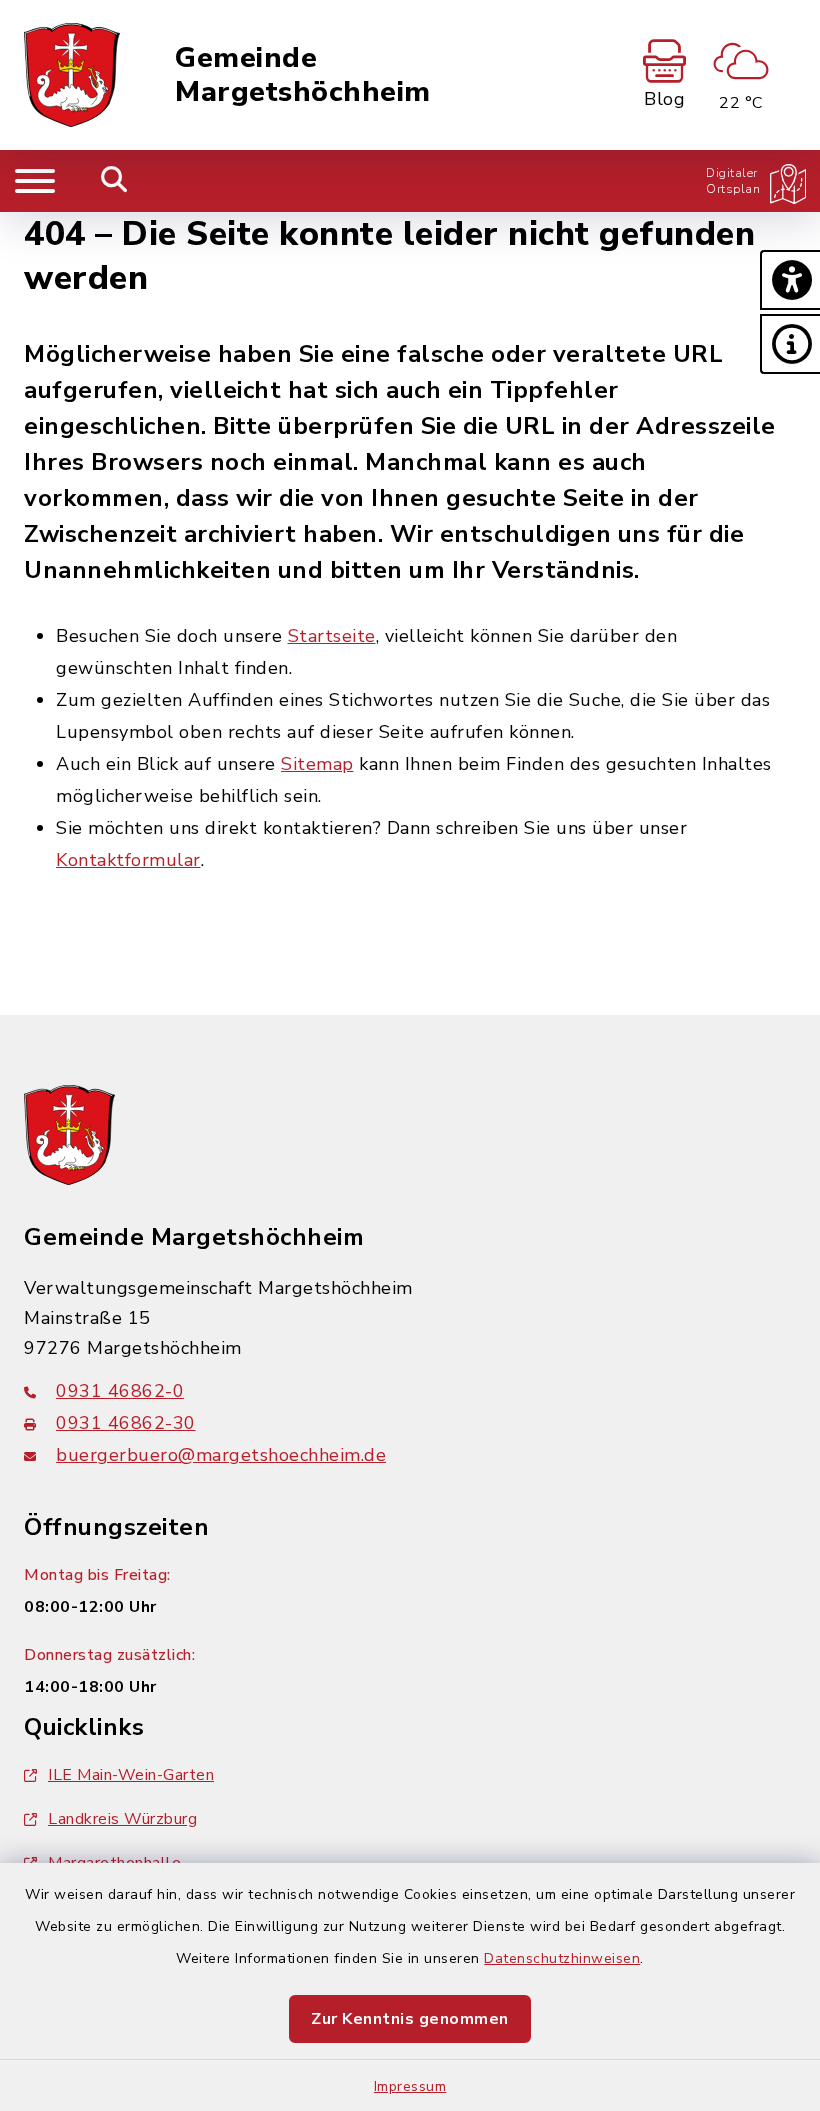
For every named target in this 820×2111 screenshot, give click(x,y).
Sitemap (317, 764)
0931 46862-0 (120, 1391)
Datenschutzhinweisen (562, 1958)
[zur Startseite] (72, 75)
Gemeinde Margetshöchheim (303, 75)
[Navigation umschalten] (35, 181)
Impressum (410, 2086)
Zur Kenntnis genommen (410, 2019)
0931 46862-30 (126, 1423)
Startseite (332, 636)
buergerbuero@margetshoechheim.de (221, 1455)
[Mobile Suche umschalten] (114, 181)
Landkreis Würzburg (122, 1819)
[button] (790, 280)
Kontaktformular (128, 860)
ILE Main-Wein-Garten (131, 1775)
